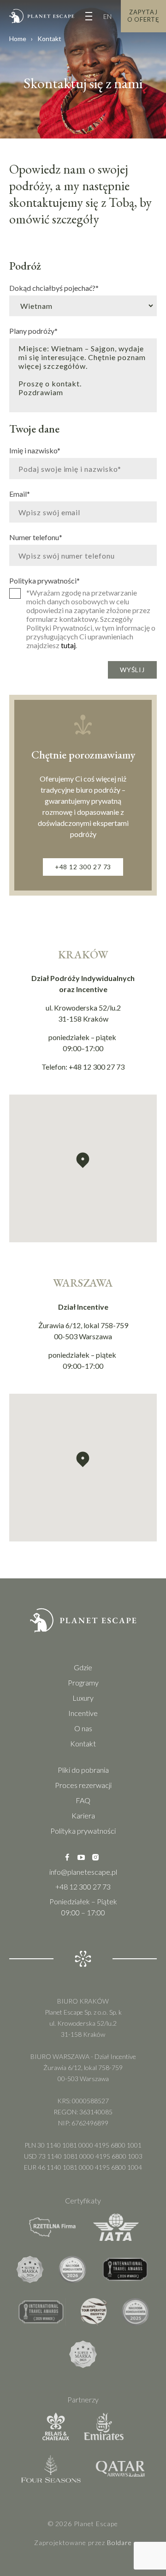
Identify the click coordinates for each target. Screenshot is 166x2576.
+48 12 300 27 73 (83, 867)
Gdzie (83, 1667)
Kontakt (83, 1743)
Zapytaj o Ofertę (143, 16)
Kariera (83, 1815)
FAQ (83, 1800)
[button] (83, 1160)
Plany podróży (33, 331)
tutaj (68, 645)
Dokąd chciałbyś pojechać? (54, 288)
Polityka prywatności (44, 580)
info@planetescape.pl (83, 1872)
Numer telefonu (36, 537)
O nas (83, 1728)
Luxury (83, 1698)
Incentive (83, 1713)
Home (18, 39)
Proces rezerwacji (83, 1785)
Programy (83, 1682)
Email (20, 494)
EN (107, 16)
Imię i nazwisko (35, 450)
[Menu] (89, 16)
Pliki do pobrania (83, 1770)
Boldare (119, 2543)
